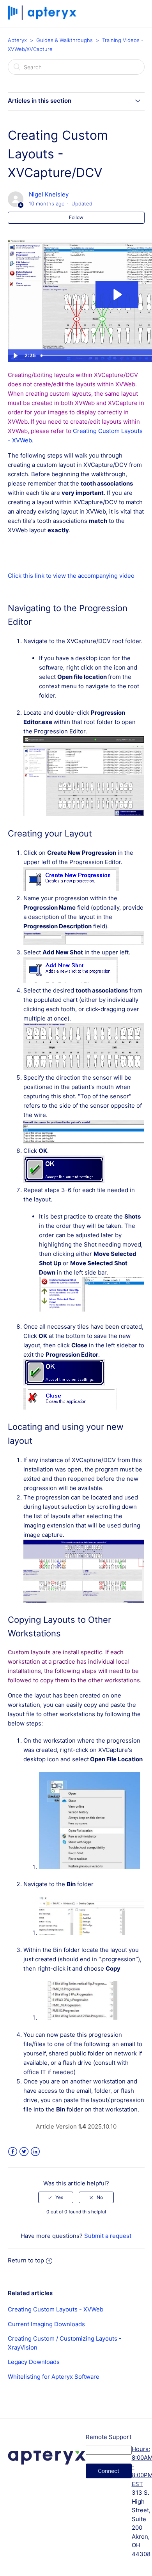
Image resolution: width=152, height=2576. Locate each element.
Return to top (26, 2260)
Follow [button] (76, 217)
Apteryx (17, 40)
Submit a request (108, 2236)
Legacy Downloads (34, 2362)
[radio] (56, 2197)
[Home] (43, 18)
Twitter (24, 2152)
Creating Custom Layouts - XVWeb (56, 2309)
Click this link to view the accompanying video (71, 576)
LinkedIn (35, 2152)
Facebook (13, 2152)
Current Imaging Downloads (46, 2324)
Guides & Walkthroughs (65, 40)
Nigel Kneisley (49, 194)
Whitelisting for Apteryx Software (54, 2377)
